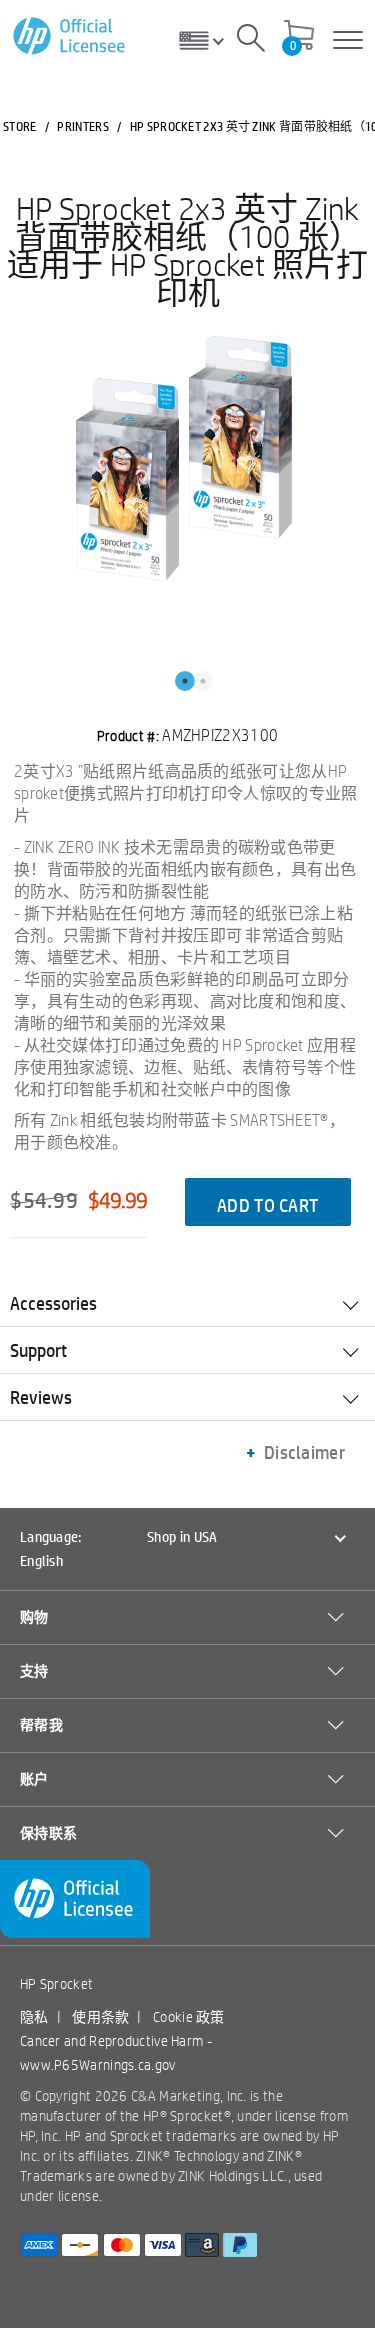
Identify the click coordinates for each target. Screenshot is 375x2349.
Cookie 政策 (189, 2017)
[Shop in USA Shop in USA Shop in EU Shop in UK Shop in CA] (209, 40)
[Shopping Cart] (299, 37)
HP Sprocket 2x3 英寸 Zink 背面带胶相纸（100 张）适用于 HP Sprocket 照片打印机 (187, 250)
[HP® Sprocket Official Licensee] (70, 36)
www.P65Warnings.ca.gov (98, 2065)
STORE (20, 126)
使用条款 (100, 2017)
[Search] (251, 41)
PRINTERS (82, 126)
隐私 (34, 2017)
